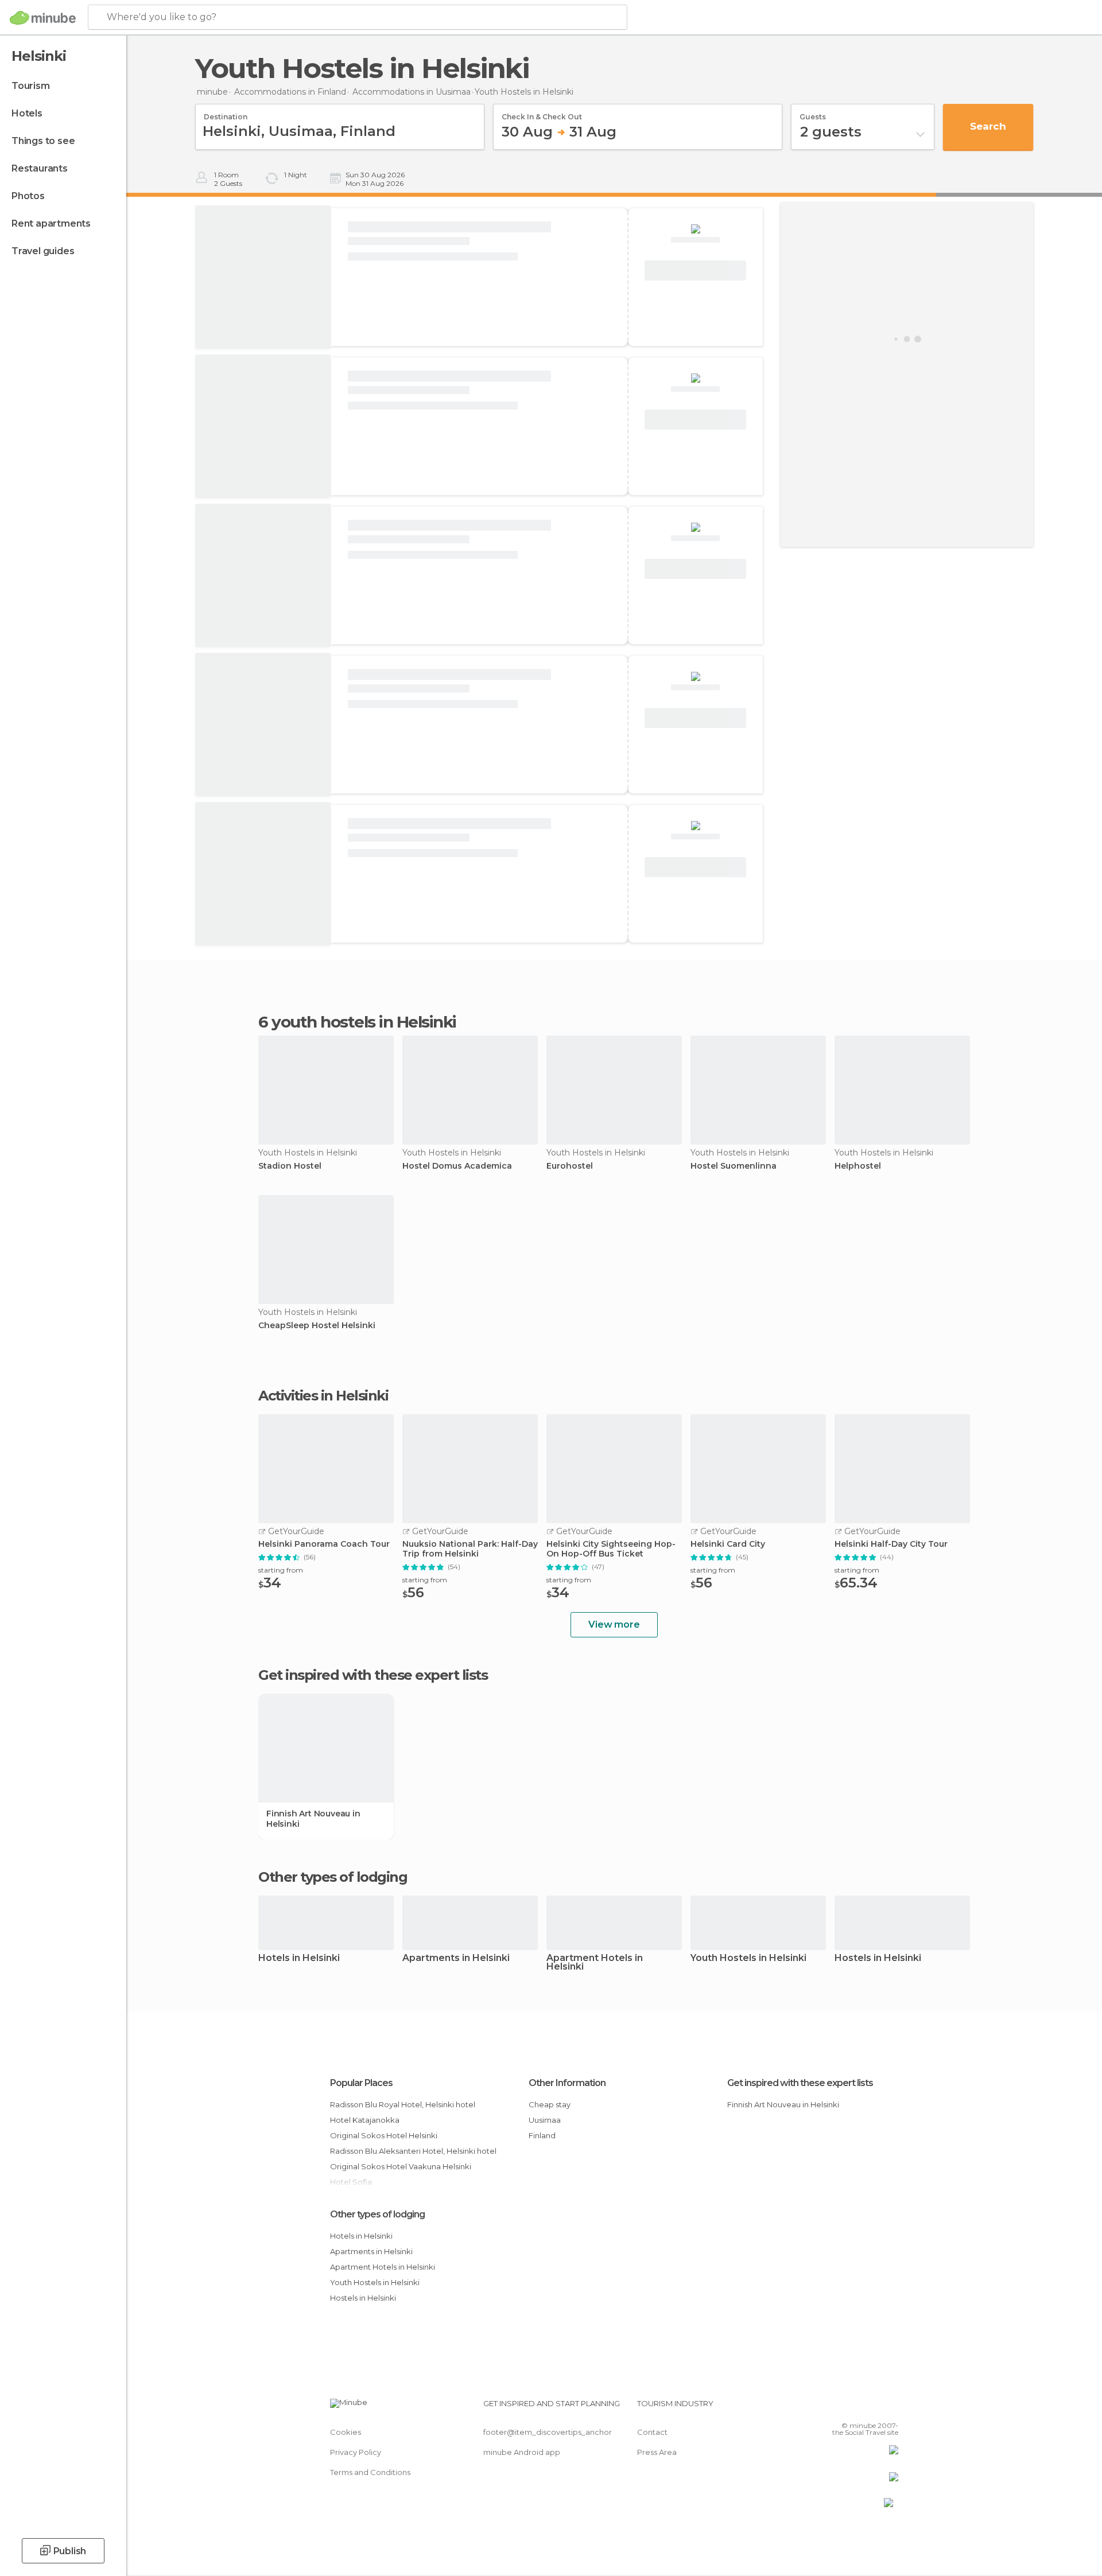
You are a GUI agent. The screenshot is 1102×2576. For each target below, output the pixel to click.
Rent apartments (51, 223)
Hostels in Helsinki (878, 1958)
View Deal (696, 271)
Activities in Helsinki (323, 1396)
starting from (281, 1570)
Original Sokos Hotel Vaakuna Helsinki (401, 2166)
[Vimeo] (871, 2408)
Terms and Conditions (370, 2472)
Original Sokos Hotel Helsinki (384, 2135)
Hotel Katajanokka (365, 2120)
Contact (652, 2432)
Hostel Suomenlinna (734, 1166)
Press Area (657, 2452)
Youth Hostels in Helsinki (748, 1958)
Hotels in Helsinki (299, 1958)
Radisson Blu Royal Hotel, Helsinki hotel (403, 2104)
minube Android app (522, 2452)
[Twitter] (852, 2408)
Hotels (27, 113)
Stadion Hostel (290, 1166)
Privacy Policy (356, 2452)
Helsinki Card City (728, 1544)
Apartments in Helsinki (456, 1958)
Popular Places (361, 2083)
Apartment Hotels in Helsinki (595, 1963)
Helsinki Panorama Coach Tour (324, 1544)
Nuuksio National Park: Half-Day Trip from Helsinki (470, 1549)
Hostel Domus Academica (457, 1166)
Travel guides (43, 251)
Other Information (567, 2083)
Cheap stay (550, 2104)
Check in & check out (542, 113)
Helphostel (858, 1166)
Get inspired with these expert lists (800, 2083)
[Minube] (43, 18)
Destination (226, 113)
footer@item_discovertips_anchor (548, 2432)
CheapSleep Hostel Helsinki (317, 1326)
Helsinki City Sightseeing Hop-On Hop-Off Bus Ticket (611, 1549)
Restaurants (40, 168)
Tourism (31, 86)
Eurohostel (570, 1166)
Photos (28, 196)
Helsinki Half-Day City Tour (891, 1544)
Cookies (346, 2432)
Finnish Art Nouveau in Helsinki (313, 1819)
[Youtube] (890, 2408)
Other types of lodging (377, 2214)
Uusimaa (545, 2120)
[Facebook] (833, 2408)
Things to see (43, 141)
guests (813, 113)
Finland (542, 2135)
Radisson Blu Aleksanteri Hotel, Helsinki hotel (413, 2151)
